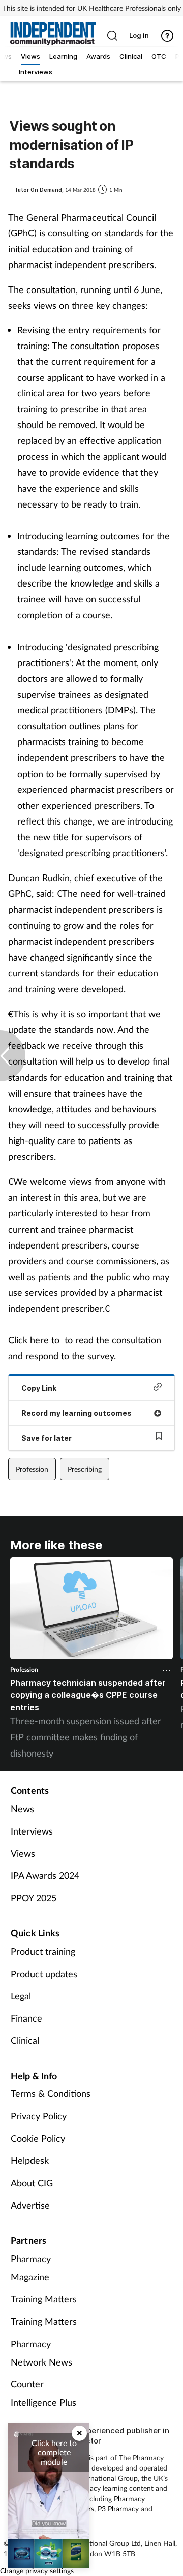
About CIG (32, 2183)
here (39, 1340)
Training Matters (44, 2299)
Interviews (32, 1831)
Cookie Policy (38, 2138)
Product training (43, 1951)
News (22, 1809)
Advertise (30, 2205)
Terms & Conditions (51, 2093)
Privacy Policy (39, 2116)
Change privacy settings (37, 2571)
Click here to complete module (54, 2452)
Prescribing (85, 1469)
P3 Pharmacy (118, 2508)
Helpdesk (30, 2160)
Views (23, 1853)
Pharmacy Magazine (31, 2268)
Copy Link (39, 1388)
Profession (32, 1469)
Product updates (44, 1974)
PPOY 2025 (34, 1898)
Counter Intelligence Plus (43, 2393)
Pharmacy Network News (41, 2353)
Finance (26, 2018)
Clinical (25, 2040)
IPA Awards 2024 (45, 1875)
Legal (21, 1996)
